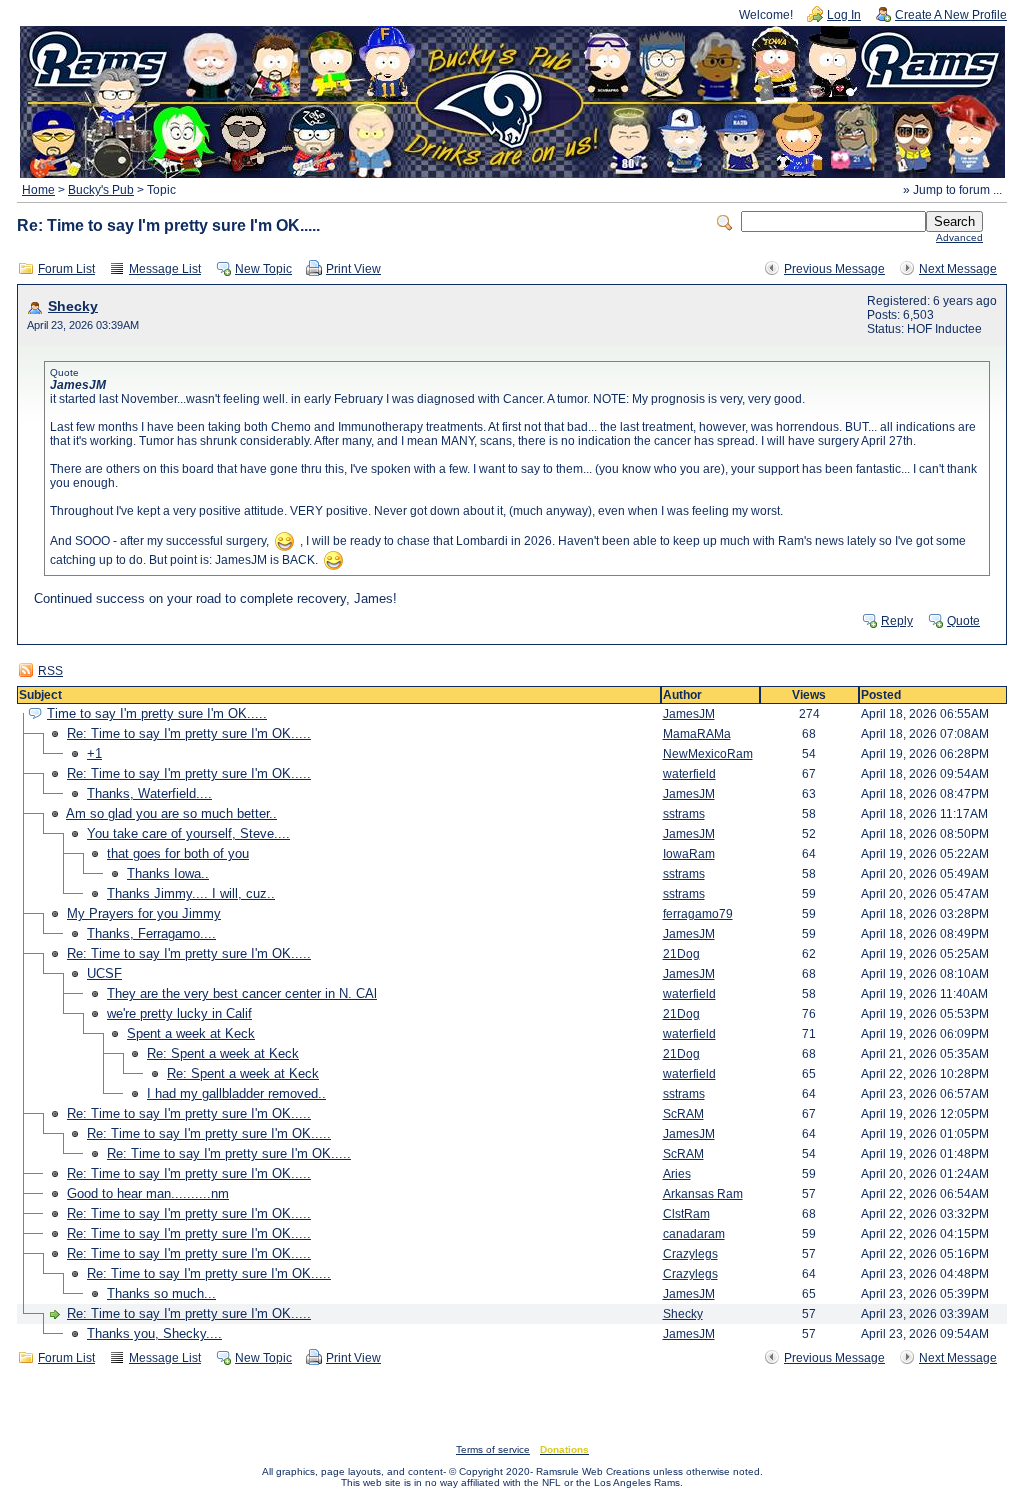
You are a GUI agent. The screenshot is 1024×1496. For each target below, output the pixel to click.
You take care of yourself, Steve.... (188, 833)
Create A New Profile (951, 15)
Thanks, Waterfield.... (149, 793)
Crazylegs (690, 1254)
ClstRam (686, 1214)
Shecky (73, 306)
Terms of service (493, 1449)
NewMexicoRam (708, 754)
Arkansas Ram (703, 1194)
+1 (94, 753)
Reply (897, 621)
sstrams (684, 814)
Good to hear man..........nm (148, 1193)
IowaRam (689, 854)
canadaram (694, 1234)
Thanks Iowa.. (168, 873)
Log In (844, 15)
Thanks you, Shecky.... (154, 1333)
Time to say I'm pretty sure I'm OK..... (157, 713)
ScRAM (683, 1114)
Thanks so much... (161, 1293)
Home (38, 190)
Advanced (959, 237)
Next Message (958, 269)
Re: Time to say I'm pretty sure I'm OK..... (189, 733)
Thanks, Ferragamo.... (151, 933)
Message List (165, 269)
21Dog (681, 954)
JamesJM (689, 714)
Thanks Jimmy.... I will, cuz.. (191, 893)
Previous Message (834, 269)
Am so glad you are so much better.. (171, 813)
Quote (963, 621)
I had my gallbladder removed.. (236, 1093)
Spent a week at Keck (191, 1033)
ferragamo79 (698, 914)
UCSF (104, 973)
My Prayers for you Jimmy (144, 913)
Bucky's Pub (101, 190)
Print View (353, 269)
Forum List (66, 269)
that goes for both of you (178, 853)
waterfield (689, 774)
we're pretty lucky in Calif (179, 1013)
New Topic (263, 269)
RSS (50, 671)
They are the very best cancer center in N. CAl (242, 993)
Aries (677, 1174)
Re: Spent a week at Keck (223, 1053)
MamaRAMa (697, 734)
